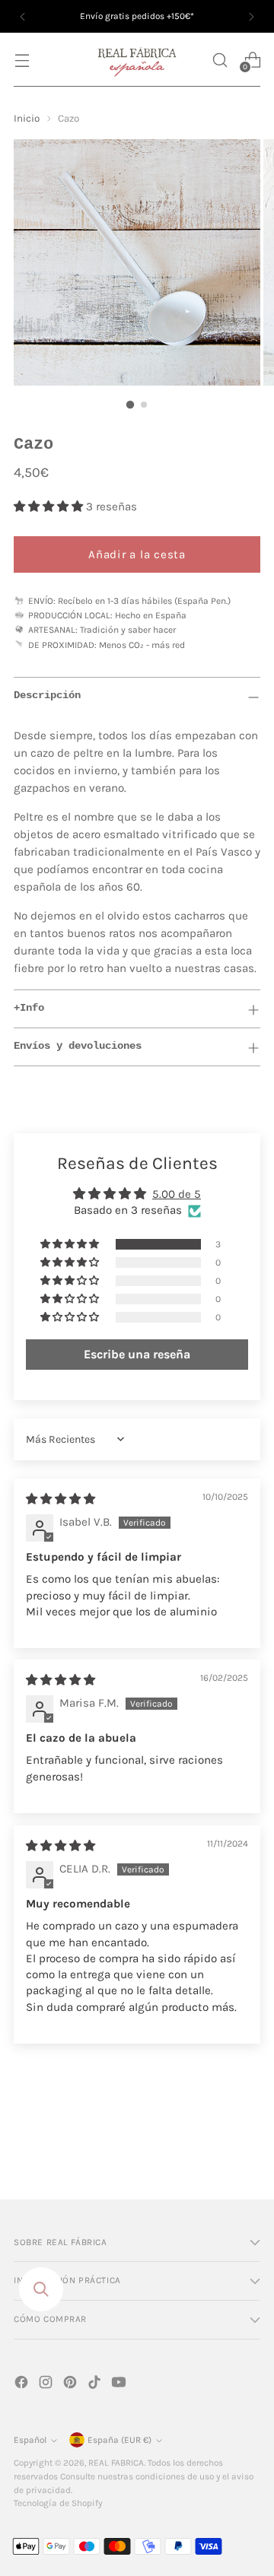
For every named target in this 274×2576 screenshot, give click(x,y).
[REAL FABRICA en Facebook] (23, 2385)
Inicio (27, 118)
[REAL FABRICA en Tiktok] (96, 2385)
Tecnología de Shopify (58, 2503)
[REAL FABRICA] (137, 60)
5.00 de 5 (177, 1194)
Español (30, 2440)
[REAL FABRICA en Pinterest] (72, 2385)
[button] (220, 60)
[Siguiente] (251, 16)
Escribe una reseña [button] (137, 1354)
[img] (61, 1499)
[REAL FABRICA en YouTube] (120, 2385)
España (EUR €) (119, 2440)
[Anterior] (23, 16)
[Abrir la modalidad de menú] (22, 60)
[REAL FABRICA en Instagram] (47, 2385)
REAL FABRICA (116, 2463)
